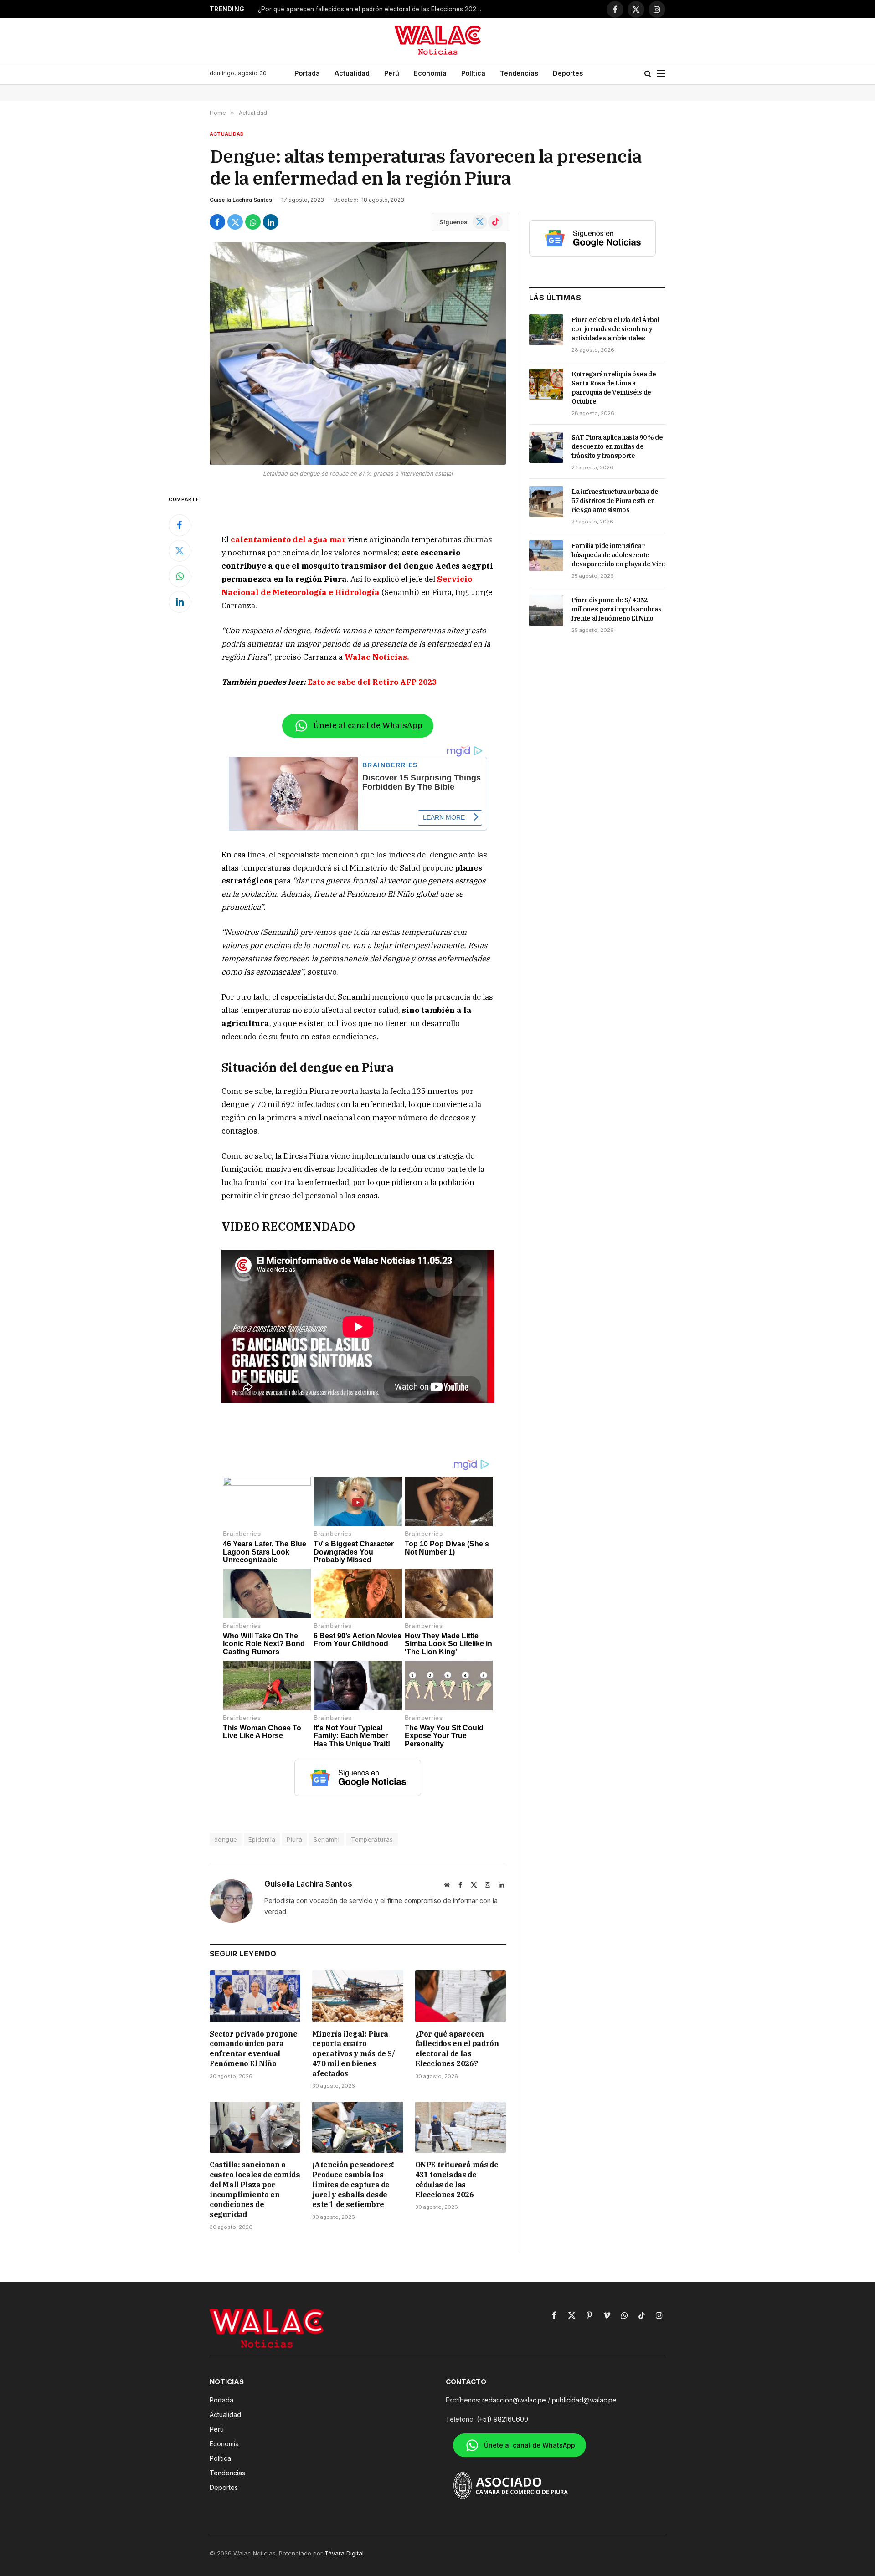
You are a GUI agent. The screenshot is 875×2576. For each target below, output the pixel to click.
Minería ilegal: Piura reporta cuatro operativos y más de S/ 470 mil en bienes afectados (353, 2054)
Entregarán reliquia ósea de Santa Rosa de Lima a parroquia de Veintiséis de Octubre (614, 388)
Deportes (568, 73)
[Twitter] (180, 551)
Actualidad (352, 73)
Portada (307, 73)
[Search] (648, 74)
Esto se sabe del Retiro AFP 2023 (372, 682)
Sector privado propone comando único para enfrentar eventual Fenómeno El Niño (253, 2049)
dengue (226, 1839)
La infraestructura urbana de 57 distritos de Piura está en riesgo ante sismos (615, 501)
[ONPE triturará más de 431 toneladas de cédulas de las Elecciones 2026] (461, 2127)
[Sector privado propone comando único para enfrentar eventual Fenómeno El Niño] (255, 1996)
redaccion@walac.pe (514, 2400)
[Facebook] (180, 525)
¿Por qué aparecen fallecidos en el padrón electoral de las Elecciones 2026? (371, 9)
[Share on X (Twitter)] (235, 222)
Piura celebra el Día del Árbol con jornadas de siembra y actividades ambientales (615, 329)
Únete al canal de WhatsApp (368, 725)
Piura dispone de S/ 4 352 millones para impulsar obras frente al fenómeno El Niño (616, 609)
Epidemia (262, 1839)
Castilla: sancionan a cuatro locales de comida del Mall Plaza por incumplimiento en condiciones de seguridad (255, 2189)
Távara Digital (344, 2553)
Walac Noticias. (377, 657)
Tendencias (519, 73)
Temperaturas (372, 1839)
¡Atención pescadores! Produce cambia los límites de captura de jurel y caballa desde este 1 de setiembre (353, 2184)
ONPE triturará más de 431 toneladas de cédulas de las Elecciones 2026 (457, 2179)
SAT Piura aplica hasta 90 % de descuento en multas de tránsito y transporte (617, 446)
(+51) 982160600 (502, 2419)
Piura (294, 1839)
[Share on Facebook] (217, 222)
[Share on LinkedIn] (271, 222)
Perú (392, 73)
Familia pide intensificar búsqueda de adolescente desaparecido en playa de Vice (618, 555)
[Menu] (661, 74)
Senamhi (327, 1839)
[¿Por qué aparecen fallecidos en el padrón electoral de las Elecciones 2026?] (461, 1996)
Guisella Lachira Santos (241, 200)
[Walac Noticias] (438, 40)
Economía (430, 73)
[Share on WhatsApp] (253, 222)
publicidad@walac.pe (584, 2400)
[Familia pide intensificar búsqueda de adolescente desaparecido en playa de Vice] (546, 556)
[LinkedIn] (180, 602)
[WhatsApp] (180, 576)
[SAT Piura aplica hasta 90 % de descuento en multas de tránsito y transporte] (546, 447)
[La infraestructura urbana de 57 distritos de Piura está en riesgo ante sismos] (546, 502)
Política (473, 73)
